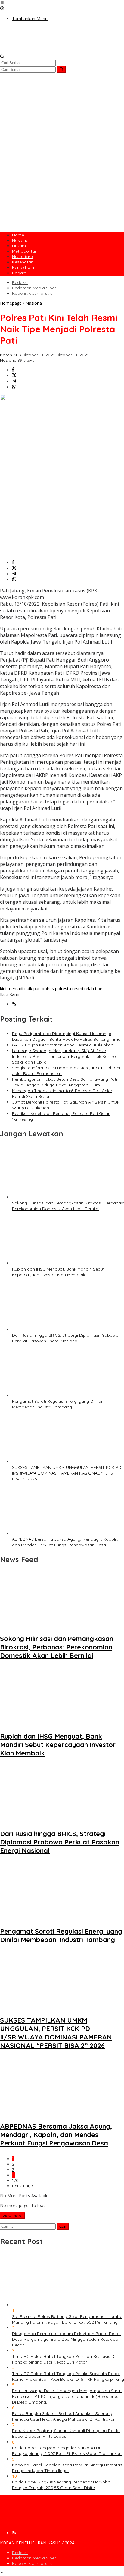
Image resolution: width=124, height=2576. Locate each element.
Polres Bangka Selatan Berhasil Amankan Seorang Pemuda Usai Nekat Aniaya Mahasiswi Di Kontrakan (64, 2416)
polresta (63, 989)
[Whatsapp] (14, 387)
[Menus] (2, 3)
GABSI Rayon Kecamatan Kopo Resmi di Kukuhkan (63, 1045)
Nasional (9, 360)
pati (37, 989)
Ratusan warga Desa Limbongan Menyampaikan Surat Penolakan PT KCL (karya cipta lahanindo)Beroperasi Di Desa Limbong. (67, 2396)
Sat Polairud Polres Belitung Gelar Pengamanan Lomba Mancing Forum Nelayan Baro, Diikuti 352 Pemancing (67, 2319)
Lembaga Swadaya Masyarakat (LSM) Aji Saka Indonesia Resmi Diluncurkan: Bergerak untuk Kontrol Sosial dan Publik (64, 1056)
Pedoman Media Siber (34, 2558)
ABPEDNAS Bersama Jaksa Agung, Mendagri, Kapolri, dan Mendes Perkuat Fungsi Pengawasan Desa (65, 1542)
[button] (61, 69)
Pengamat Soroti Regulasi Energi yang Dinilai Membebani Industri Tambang (57, 1404)
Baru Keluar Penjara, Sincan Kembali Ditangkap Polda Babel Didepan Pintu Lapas (66, 2433)
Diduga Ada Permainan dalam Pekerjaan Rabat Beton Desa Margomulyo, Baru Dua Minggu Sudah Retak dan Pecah (66, 2339)
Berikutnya (23, 2186)
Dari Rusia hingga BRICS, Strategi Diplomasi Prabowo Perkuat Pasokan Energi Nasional (65, 1338)
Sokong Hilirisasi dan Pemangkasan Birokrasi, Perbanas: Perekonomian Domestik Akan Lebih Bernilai (68, 1206)
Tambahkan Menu (30, 18)
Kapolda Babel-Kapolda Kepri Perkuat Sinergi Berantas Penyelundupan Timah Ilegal (67, 2468)
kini (3, 989)
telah (89, 989)
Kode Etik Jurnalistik (32, 2563)
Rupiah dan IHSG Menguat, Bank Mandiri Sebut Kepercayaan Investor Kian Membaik (58, 1272)
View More (12, 2216)
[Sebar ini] (13, 370)
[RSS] (14, 1004)
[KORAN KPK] (62, 51)
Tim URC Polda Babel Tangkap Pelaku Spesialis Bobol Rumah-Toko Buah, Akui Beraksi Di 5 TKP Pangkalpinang (68, 2376)
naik (28, 989)
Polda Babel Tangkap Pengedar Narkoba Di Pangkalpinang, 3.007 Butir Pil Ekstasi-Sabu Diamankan (67, 2451)
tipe (99, 989)
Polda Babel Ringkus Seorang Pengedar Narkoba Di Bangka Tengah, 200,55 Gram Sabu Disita (64, 2485)
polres (48, 989)
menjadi (15, 989)
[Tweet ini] (14, 376)
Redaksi (20, 2553)
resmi (78, 989)
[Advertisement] (62, 166)
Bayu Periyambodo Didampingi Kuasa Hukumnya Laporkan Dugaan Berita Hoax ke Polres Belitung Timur (67, 1036)
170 (15, 2180)
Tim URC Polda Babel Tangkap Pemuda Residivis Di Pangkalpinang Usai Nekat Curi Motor (64, 2359)
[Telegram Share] (14, 381)
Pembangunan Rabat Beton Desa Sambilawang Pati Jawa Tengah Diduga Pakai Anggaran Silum (65, 1082)
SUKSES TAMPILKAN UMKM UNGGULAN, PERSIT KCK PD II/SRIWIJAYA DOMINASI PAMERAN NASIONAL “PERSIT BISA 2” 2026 (67, 1473)
